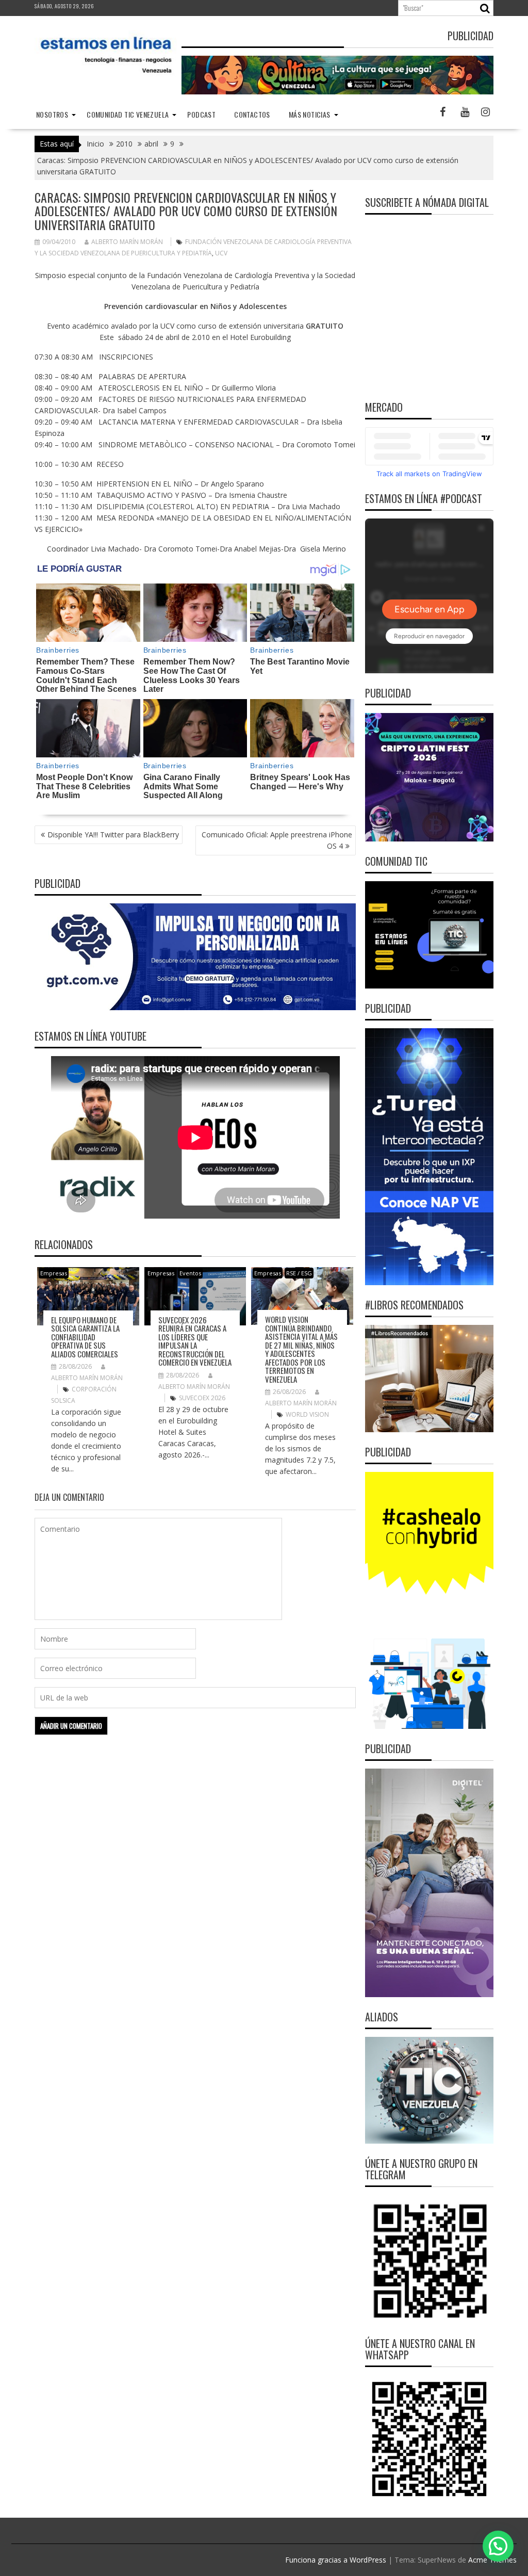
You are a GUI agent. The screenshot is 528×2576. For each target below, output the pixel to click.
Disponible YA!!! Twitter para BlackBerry (113, 835)
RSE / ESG (299, 1273)
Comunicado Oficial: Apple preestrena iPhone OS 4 (277, 840)
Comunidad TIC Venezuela (128, 114)
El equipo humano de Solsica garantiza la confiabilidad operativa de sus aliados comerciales (85, 1337)
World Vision (307, 1414)
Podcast (201, 114)
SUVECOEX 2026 (202, 1398)
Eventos (190, 1273)
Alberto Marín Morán (127, 242)
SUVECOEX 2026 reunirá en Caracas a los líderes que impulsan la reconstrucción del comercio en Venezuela (195, 1341)
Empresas (54, 1273)
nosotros (52, 114)
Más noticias (310, 114)
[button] (498, 2546)
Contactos (252, 114)
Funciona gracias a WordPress (336, 2560)
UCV (221, 253)
